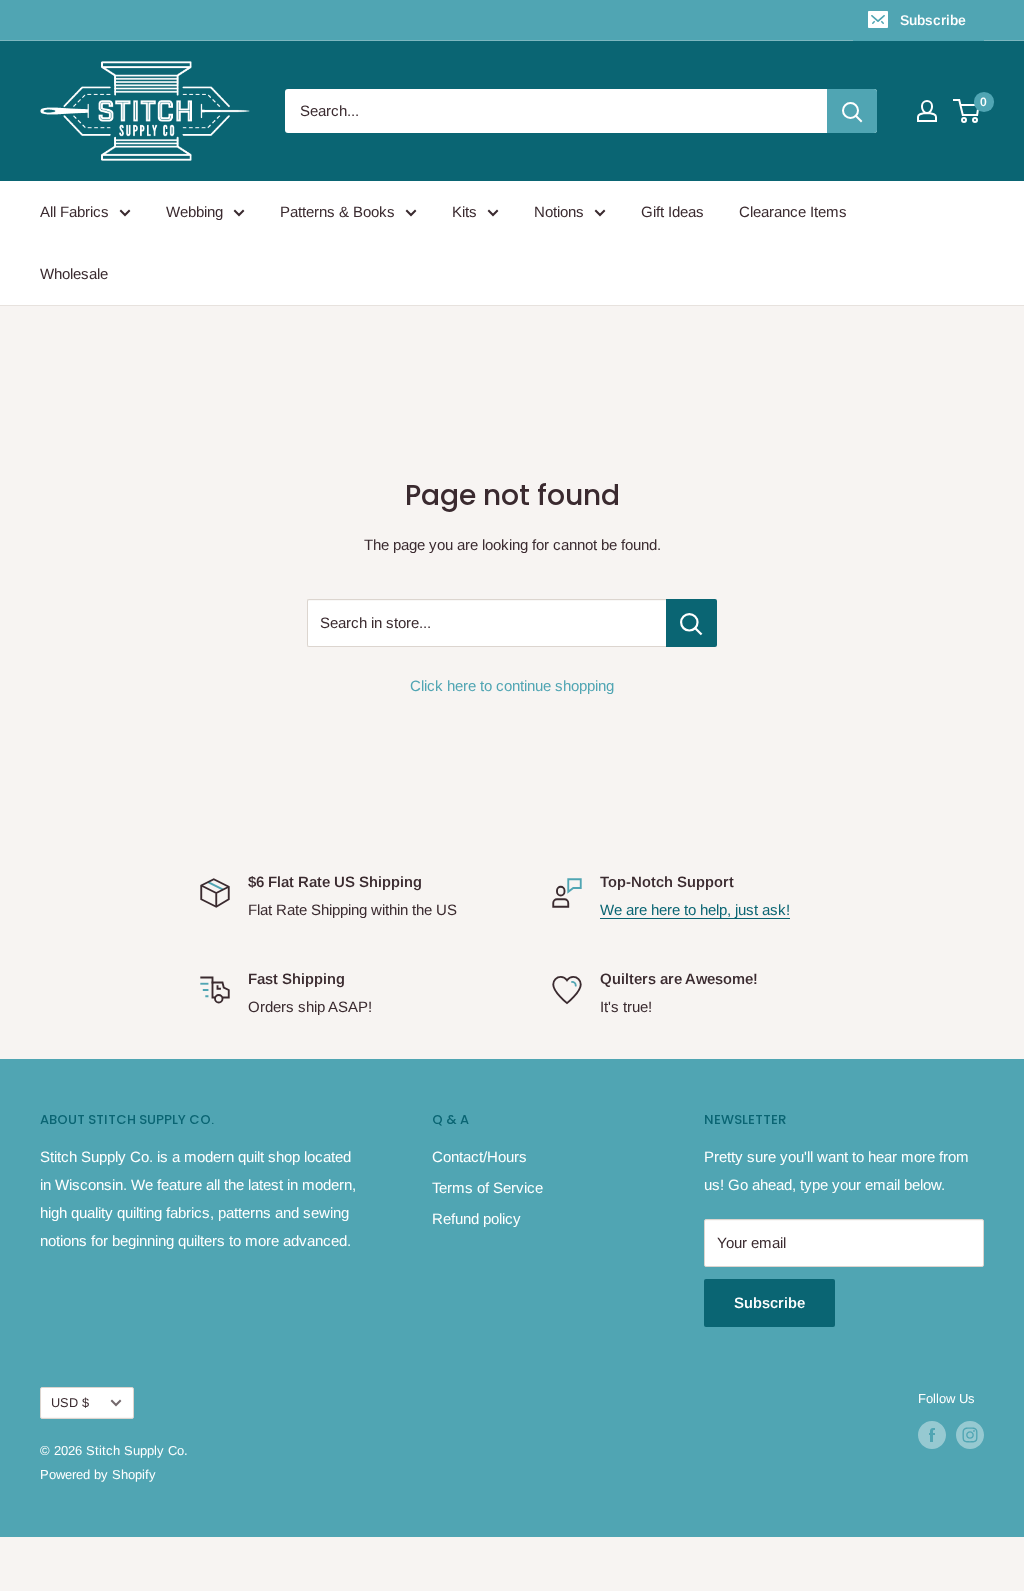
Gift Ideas (672, 211)
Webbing (194, 211)
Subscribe (933, 20)
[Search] (852, 111)
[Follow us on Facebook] (932, 1435)
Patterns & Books (337, 211)
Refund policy (476, 1218)
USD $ (70, 1402)
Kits (464, 211)
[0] (967, 111)
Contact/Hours (479, 1156)
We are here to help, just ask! (695, 909)
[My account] (927, 111)
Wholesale (74, 273)
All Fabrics (74, 211)
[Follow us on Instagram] (970, 1435)
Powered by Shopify (98, 1474)
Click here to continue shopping (512, 685)
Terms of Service (487, 1187)
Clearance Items (793, 211)
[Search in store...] (691, 623)
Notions (559, 211)
